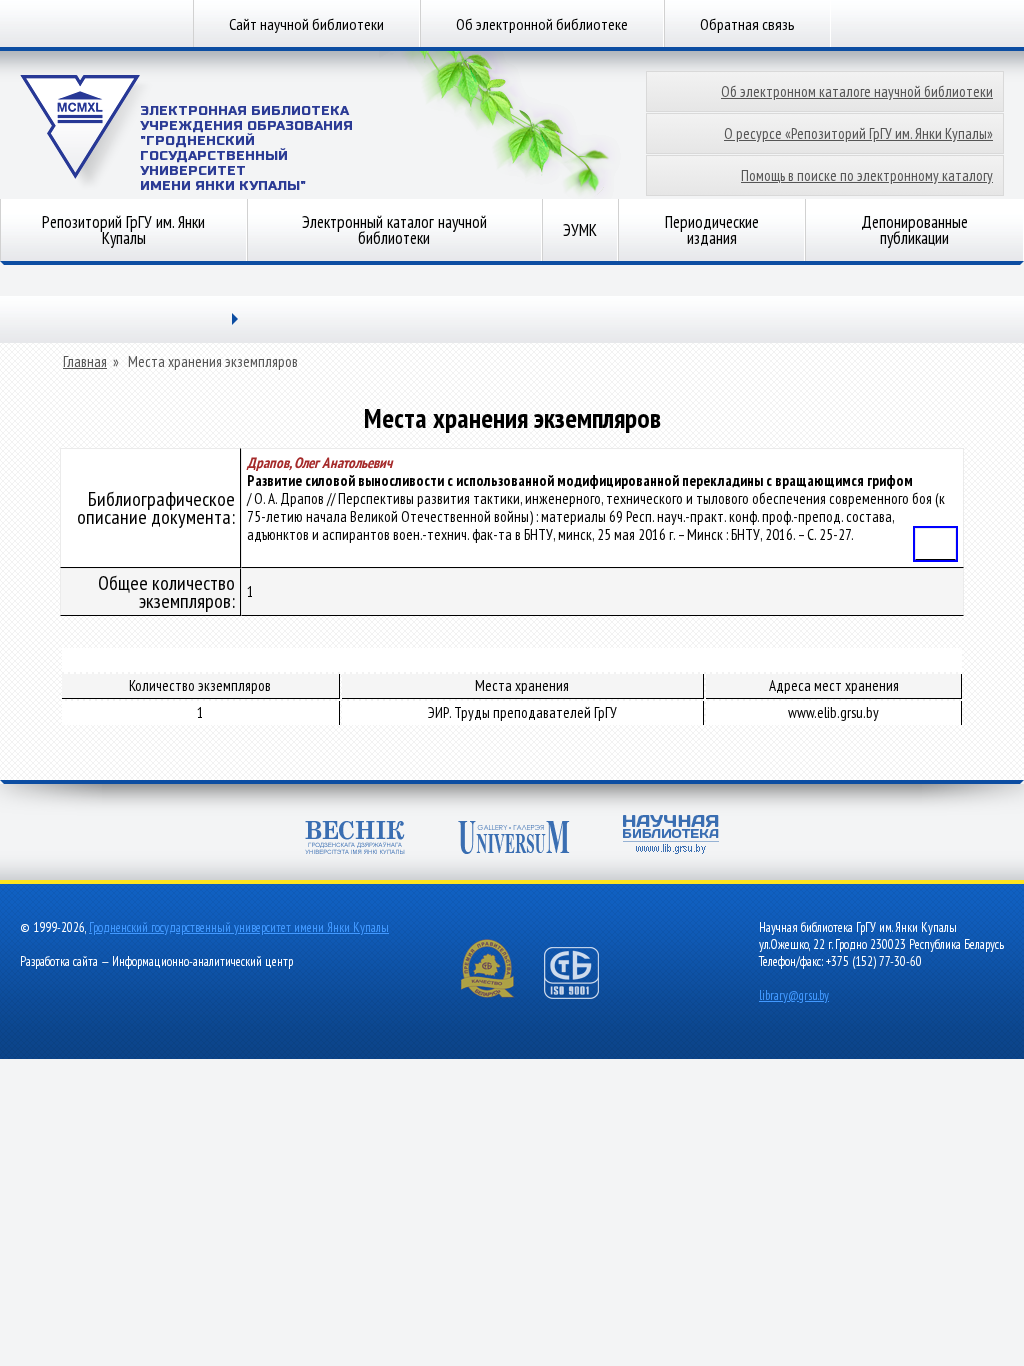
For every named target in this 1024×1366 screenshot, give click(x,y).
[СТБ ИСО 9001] (584, 994)
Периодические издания (712, 230)
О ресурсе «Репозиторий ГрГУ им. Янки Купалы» (858, 133)
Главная (85, 362)
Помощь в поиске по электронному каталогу (867, 175)
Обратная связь (747, 24)
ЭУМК (580, 230)
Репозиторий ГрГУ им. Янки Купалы (123, 230)
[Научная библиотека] (671, 836)
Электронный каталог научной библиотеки (394, 230)
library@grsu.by (794, 995)
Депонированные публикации (914, 230)
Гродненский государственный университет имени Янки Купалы (239, 927)
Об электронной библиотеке (542, 24)
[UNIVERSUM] (514, 839)
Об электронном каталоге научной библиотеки (857, 91)
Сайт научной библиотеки (306, 24)
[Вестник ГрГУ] (355, 839)
